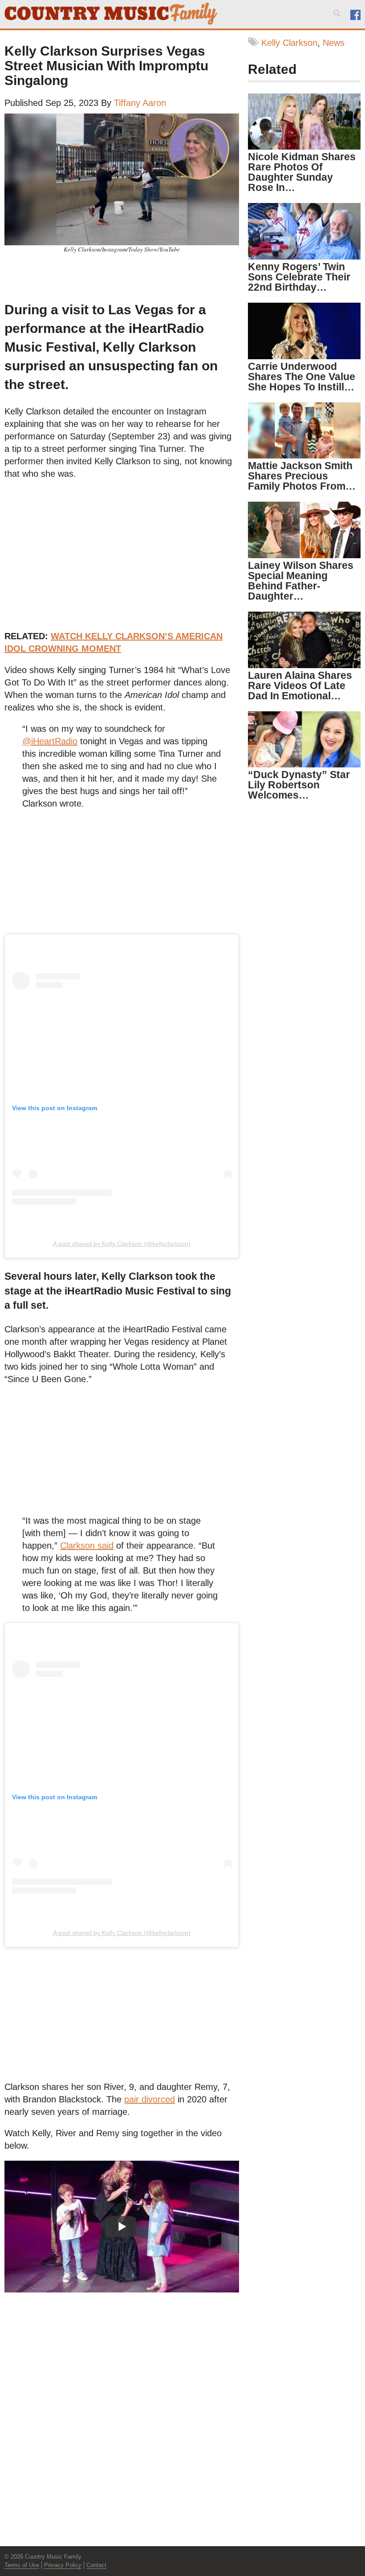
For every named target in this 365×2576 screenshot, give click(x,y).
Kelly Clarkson (289, 43)
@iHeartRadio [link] (50, 741)
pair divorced (150, 2099)
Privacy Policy (63, 2565)
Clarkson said (87, 1546)
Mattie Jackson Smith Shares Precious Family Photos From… (302, 476)
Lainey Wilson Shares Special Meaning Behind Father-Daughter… (301, 581)
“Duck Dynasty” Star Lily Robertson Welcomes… (299, 785)
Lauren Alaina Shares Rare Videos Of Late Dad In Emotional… (300, 686)
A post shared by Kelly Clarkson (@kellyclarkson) (122, 1244)
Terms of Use (22, 2565)
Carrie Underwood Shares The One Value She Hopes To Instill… (302, 377)
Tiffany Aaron (140, 103)
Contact (96, 2565)
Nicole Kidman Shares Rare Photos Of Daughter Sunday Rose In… (302, 172)
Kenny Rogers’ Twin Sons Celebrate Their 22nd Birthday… (299, 277)
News (334, 43)
